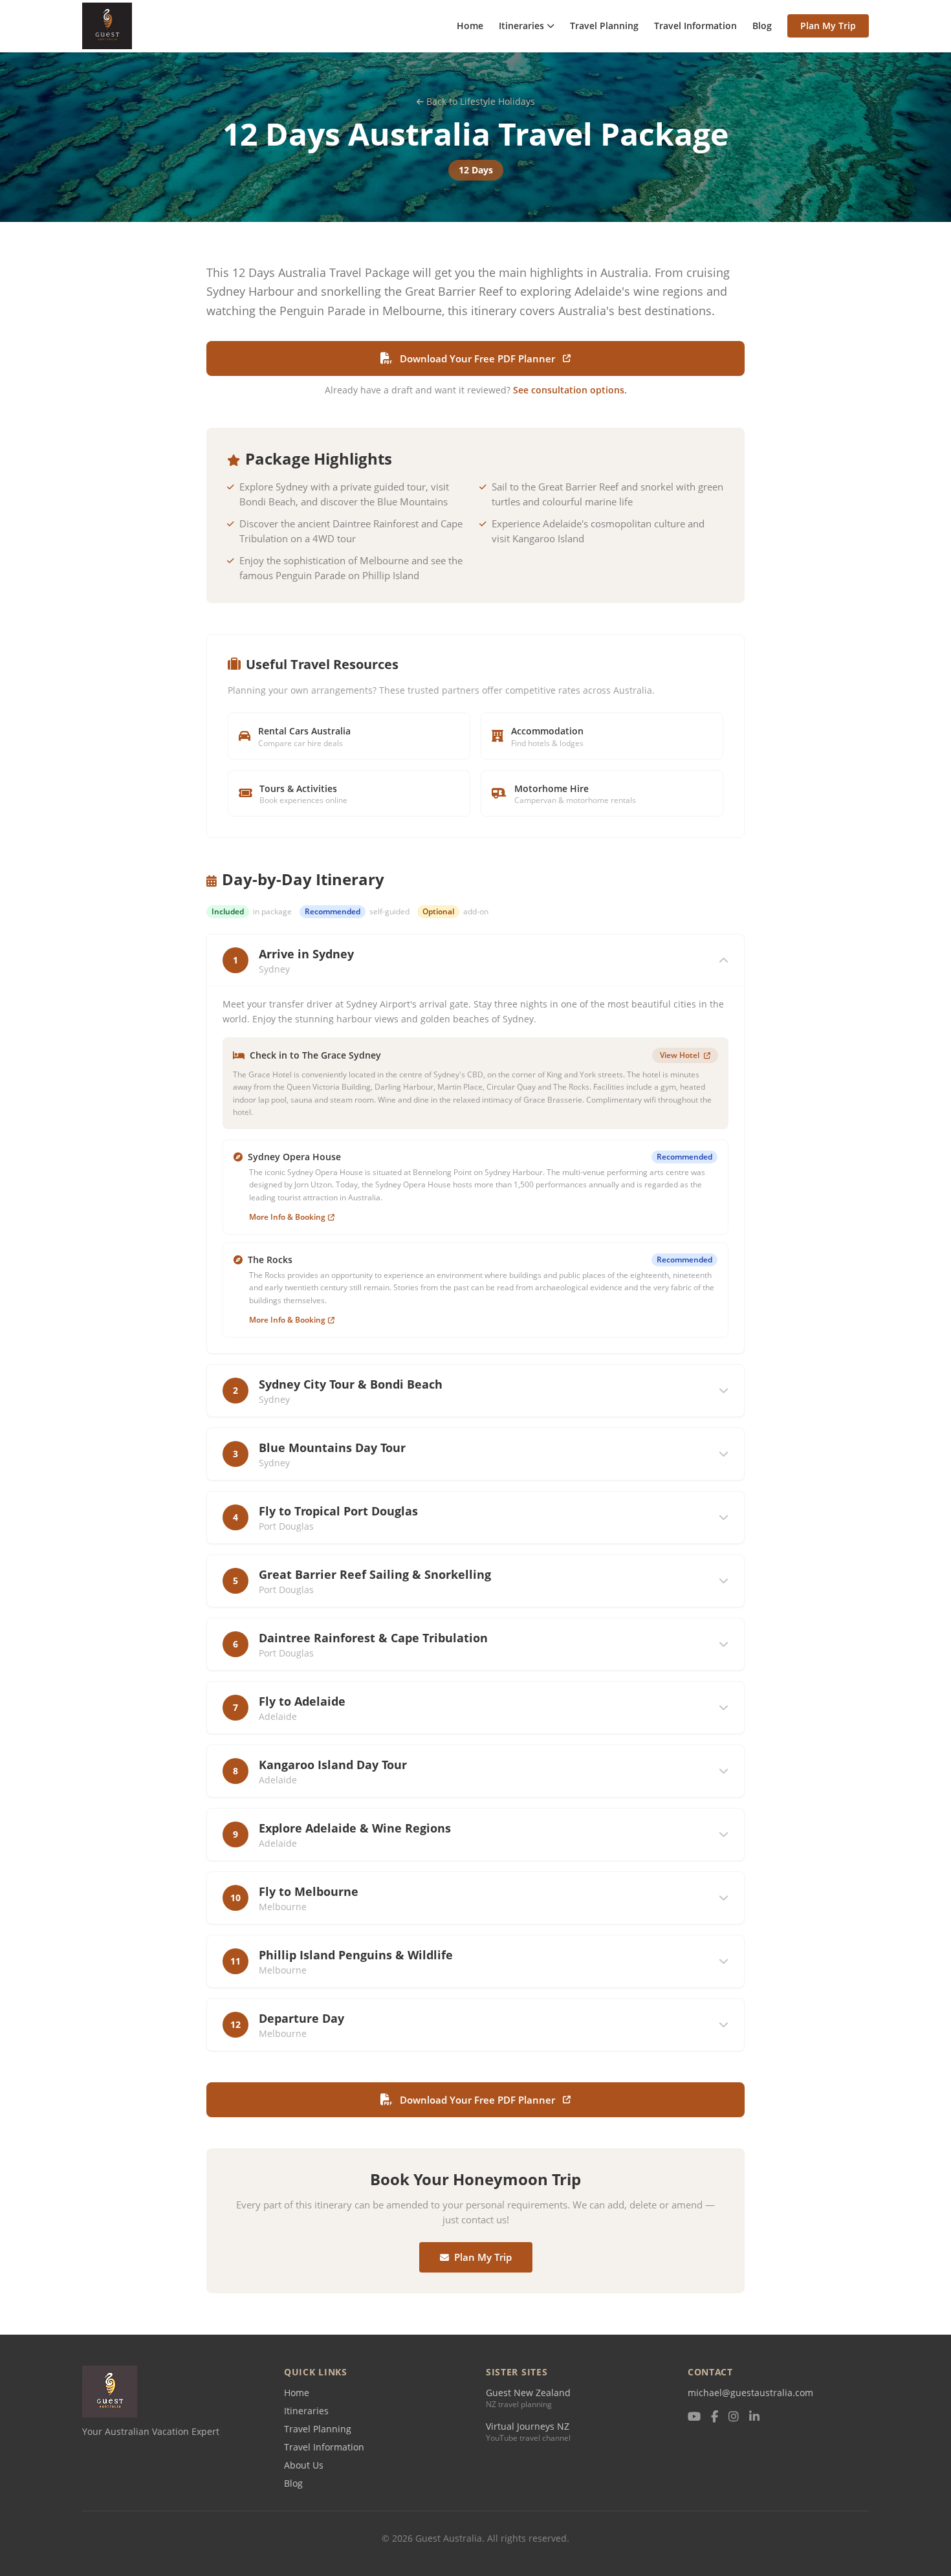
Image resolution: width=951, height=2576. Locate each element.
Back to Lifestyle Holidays (481, 101)
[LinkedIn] (754, 2417)
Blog (762, 26)
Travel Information (695, 26)
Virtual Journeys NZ (528, 2426)
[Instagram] (734, 2417)
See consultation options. (570, 390)
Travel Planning (604, 26)
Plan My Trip (828, 26)
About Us (304, 2465)
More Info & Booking (287, 1217)
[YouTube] (694, 2417)
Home (470, 26)
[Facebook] (715, 2417)
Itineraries (521, 26)
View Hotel (681, 1055)
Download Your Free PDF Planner (477, 358)
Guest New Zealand (528, 2393)
